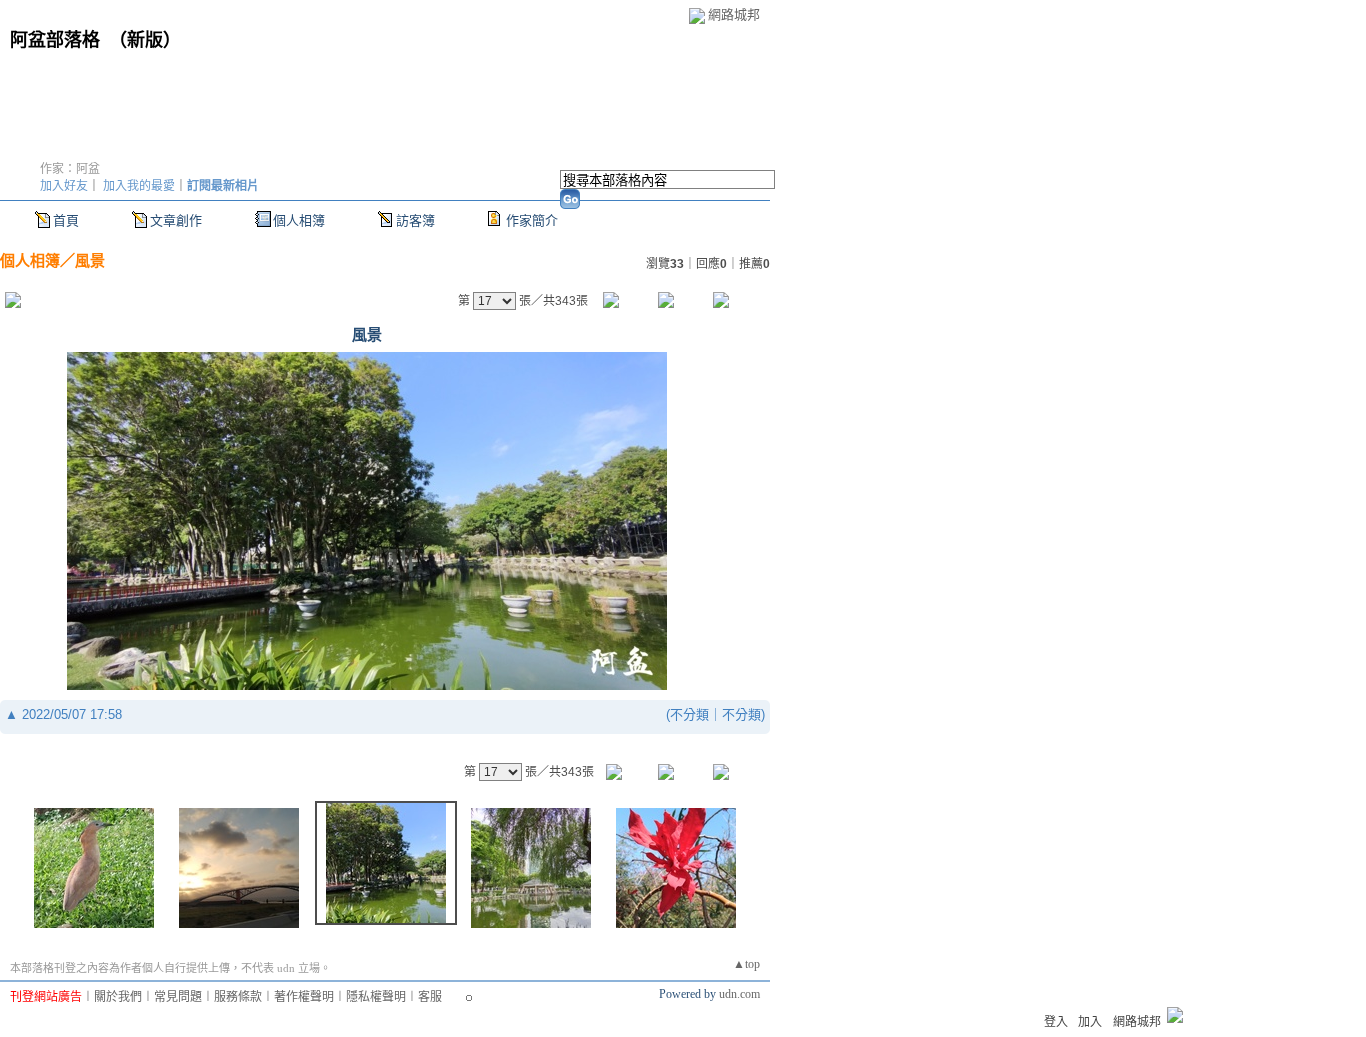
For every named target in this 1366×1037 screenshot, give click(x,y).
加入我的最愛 (139, 186)
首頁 (66, 220)
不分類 (689, 714)
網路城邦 (734, 14)
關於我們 (118, 997)
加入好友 (64, 186)
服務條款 (238, 997)
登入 (1056, 1022)
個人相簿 (299, 220)
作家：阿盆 (70, 169)
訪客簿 (415, 220)
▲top (746, 964)
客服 (430, 997)
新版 (145, 40)
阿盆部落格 (55, 40)
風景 (90, 260)
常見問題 (178, 997)
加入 (1090, 1022)
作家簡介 (532, 220)
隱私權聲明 (376, 997)
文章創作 (176, 220)
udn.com (739, 994)
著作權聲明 (304, 997)
